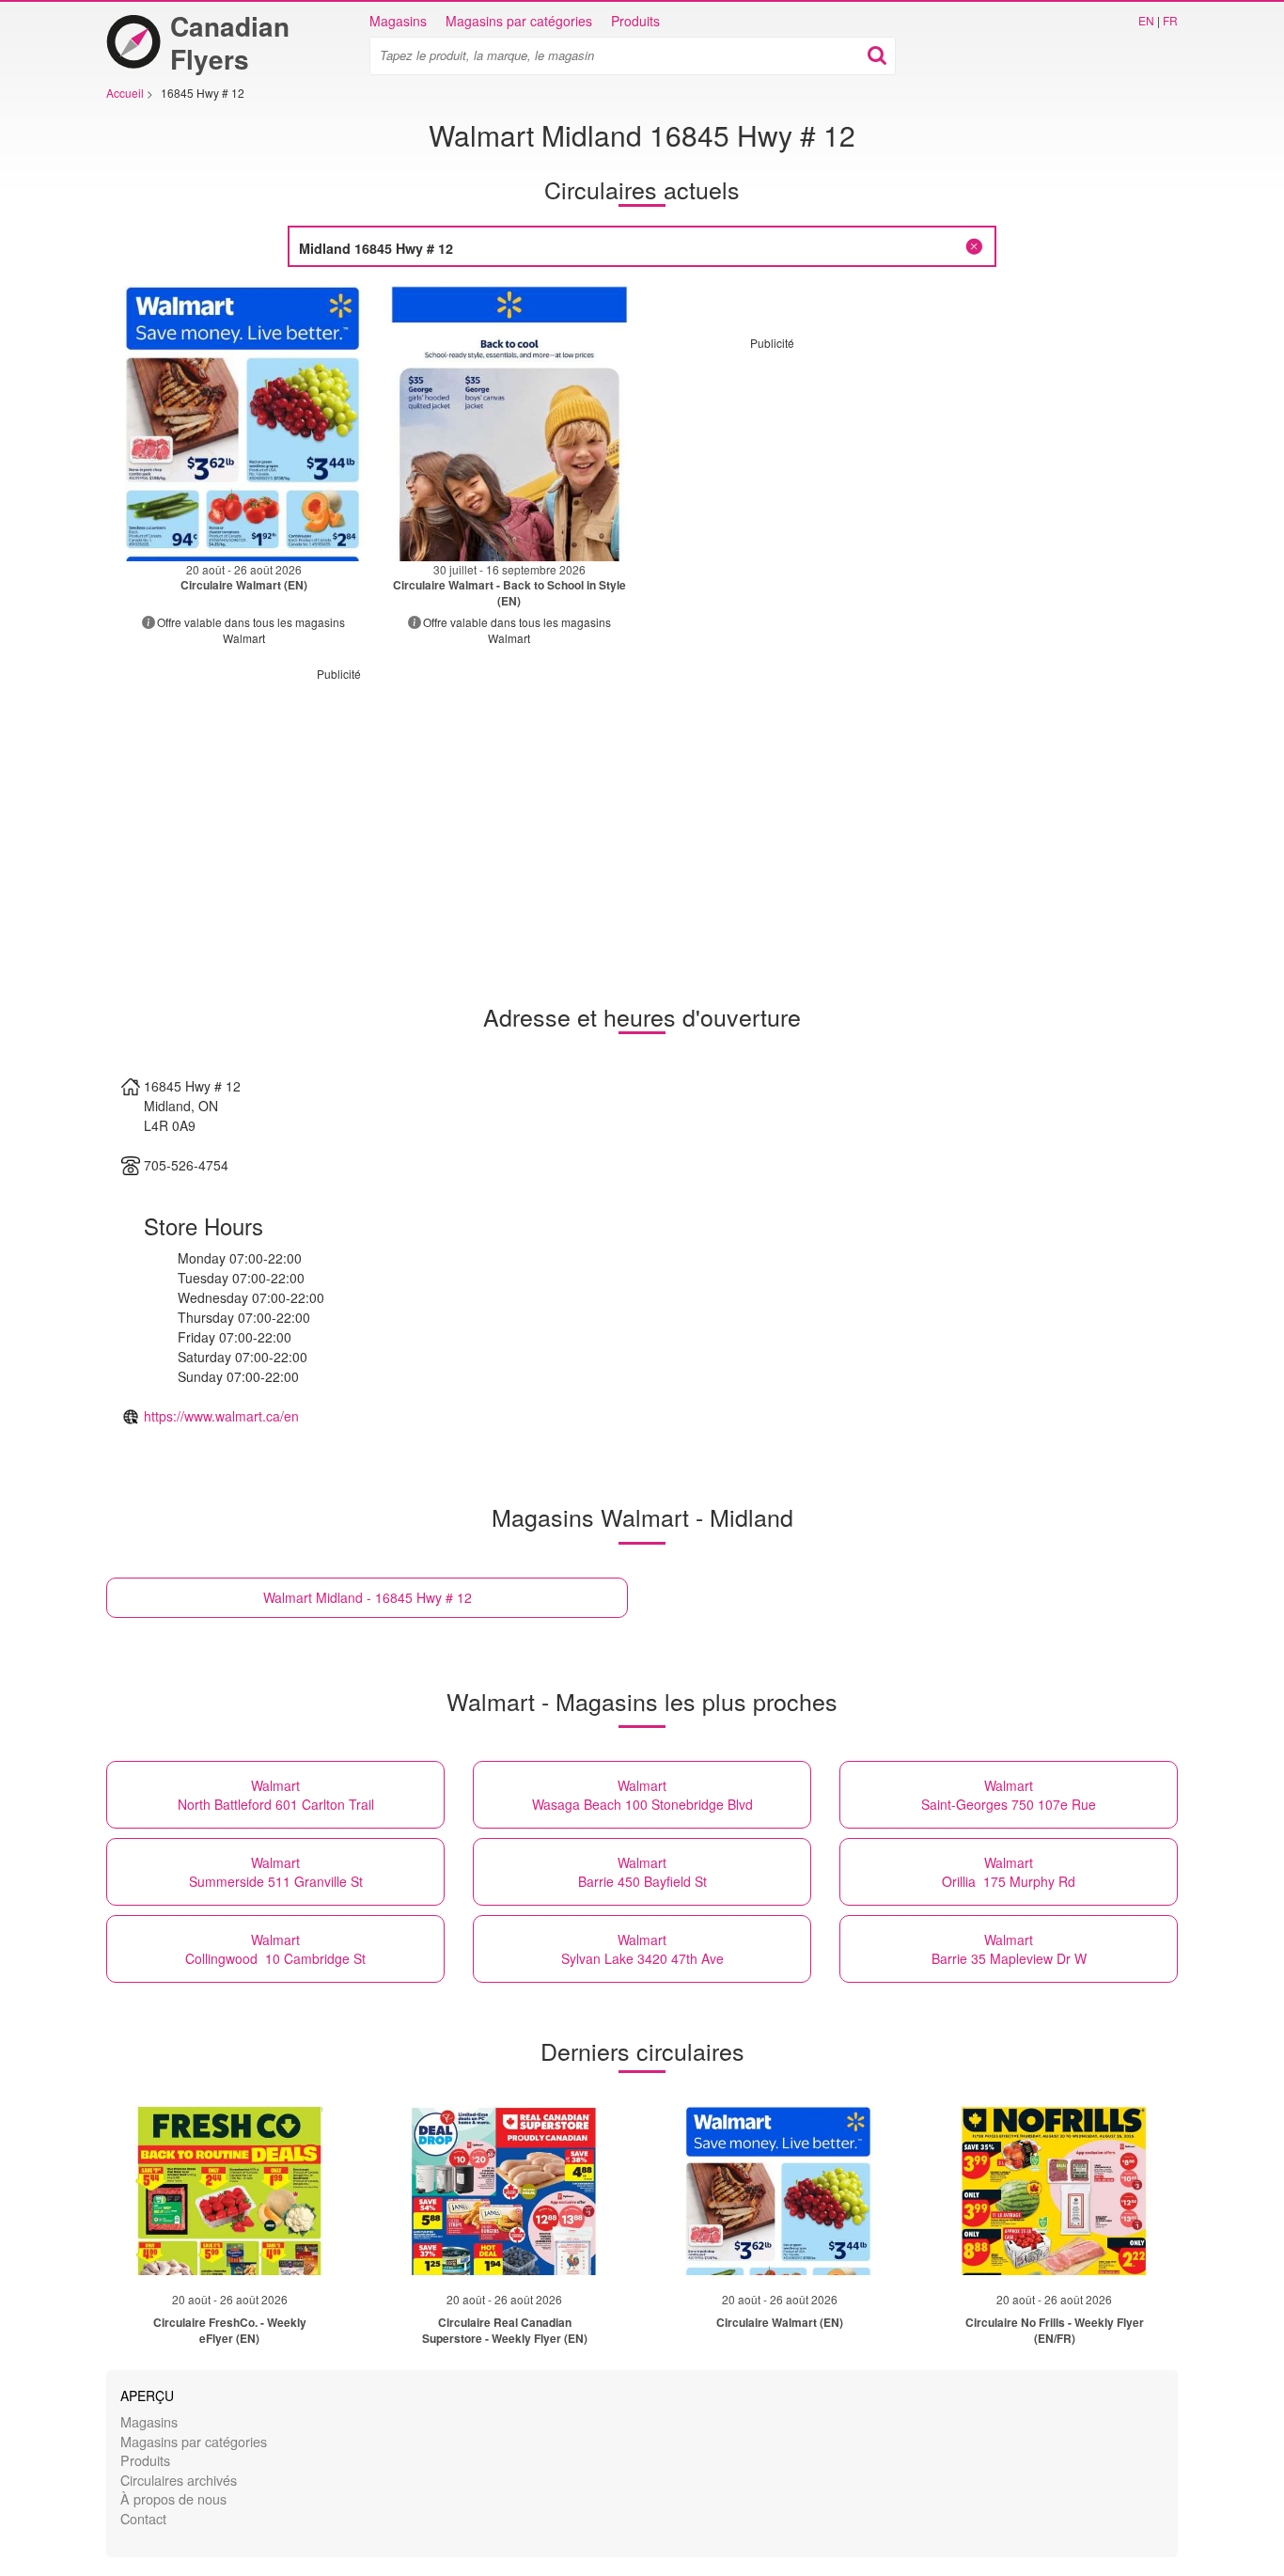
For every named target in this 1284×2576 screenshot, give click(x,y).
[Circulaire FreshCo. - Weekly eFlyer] (229, 2191)
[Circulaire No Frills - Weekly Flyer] (1055, 2191)
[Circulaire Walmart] (779, 2191)
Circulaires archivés (179, 2480)
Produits (635, 21)
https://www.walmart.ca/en (221, 1416)
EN (1146, 20)
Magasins (398, 21)
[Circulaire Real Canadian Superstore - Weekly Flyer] (505, 2191)
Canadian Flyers (230, 42)
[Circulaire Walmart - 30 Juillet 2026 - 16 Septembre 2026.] (510, 424)
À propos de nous (173, 2498)
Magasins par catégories (519, 21)
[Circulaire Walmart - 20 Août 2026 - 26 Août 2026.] (244, 424)
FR (1170, 20)
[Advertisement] (908, 482)
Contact (143, 2518)
